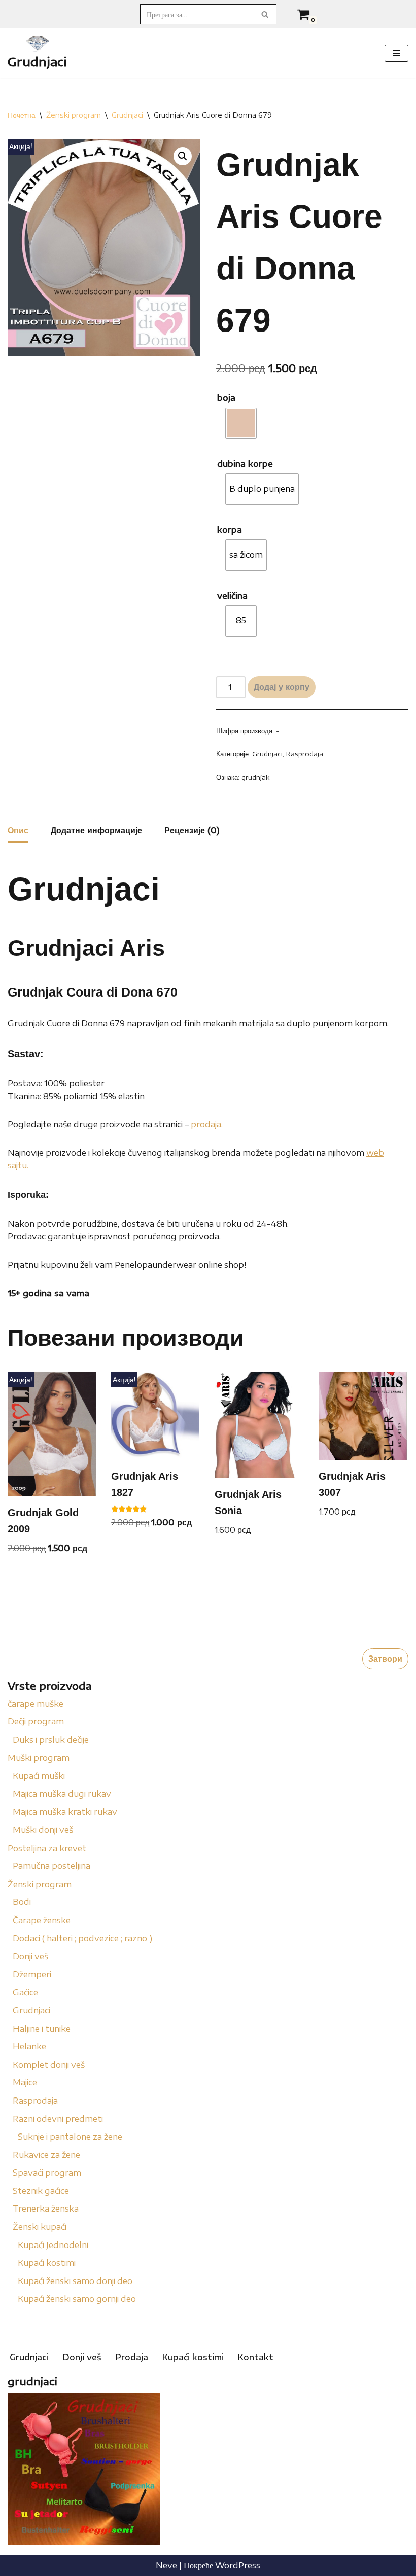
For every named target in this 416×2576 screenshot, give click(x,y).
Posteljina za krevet (47, 1848)
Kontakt (256, 2357)
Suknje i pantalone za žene (70, 2137)
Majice (25, 2082)
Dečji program (36, 1721)
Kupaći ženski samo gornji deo (77, 2299)
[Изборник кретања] (396, 53)
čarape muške (36, 1704)
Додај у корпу (282, 687)
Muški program (39, 1758)
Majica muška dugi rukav (62, 1794)
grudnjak (255, 777)
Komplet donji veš (49, 2065)
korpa (230, 530)
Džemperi (32, 1974)
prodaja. (207, 1124)
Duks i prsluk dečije (51, 1740)
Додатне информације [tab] (96, 830)
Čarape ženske (42, 1920)
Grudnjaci (31, 2010)
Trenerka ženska (46, 2209)
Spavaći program (47, 2173)
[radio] (241, 423)
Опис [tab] (18, 830)
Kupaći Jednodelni (53, 2245)
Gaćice (25, 1992)
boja (226, 398)
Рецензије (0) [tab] (192, 830)
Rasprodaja (35, 2101)
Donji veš (30, 1956)
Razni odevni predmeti (58, 2119)
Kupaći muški (39, 1776)
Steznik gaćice (41, 2191)
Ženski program (40, 1884)
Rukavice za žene (46, 2155)
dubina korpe (245, 464)
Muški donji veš (43, 1830)
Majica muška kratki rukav (65, 1812)
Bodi (22, 1902)
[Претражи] (265, 14)
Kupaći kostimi (47, 2263)
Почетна (22, 115)
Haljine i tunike (42, 2029)
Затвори (385, 1659)
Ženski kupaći (40, 2227)
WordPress (238, 2565)
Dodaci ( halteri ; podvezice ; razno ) (82, 1938)
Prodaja (132, 2357)
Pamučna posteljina (51, 1866)
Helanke (29, 2046)
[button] (183, 156)
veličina (232, 596)
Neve (166, 2565)
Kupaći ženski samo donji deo (75, 2281)
